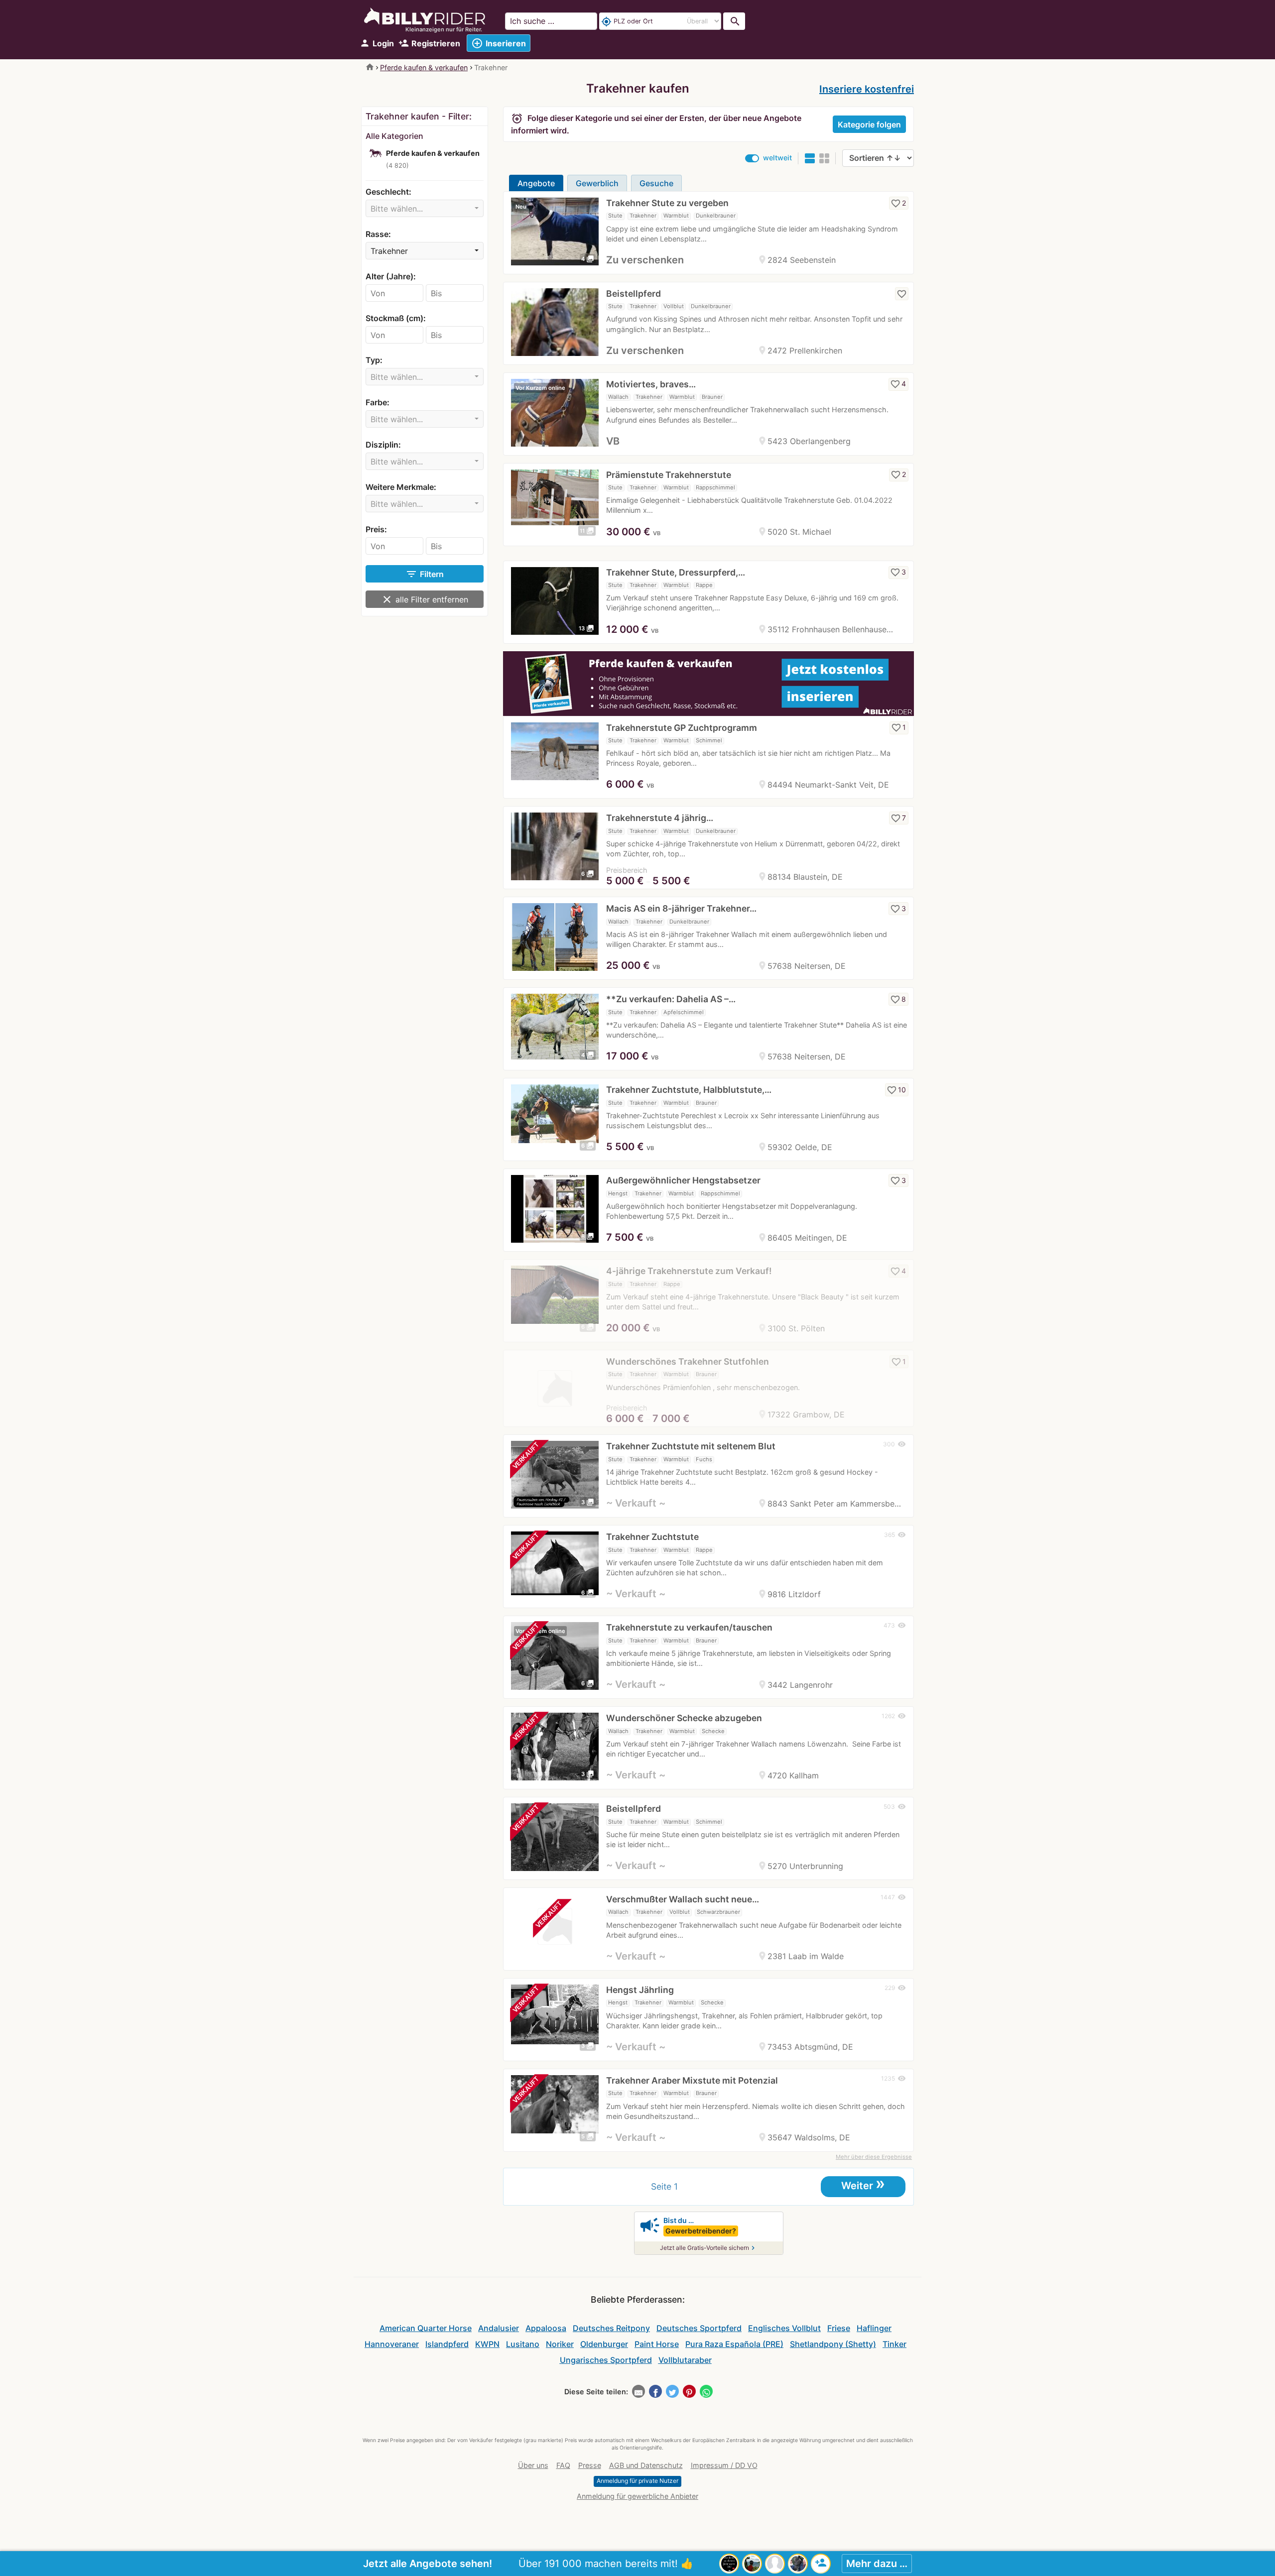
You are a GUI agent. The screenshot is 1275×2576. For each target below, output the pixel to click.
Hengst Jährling (640, 1990)
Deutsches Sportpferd (699, 2328)
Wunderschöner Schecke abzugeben (684, 1718)
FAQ (563, 2465)
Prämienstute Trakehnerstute (669, 475)
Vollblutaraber (685, 2360)
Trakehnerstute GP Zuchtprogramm (682, 728)
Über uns (533, 2465)
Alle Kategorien (394, 136)
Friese (839, 2328)
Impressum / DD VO (724, 2465)
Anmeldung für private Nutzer (637, 2481)
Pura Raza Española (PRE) (734, 2344)
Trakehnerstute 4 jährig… (660, 818)
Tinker (894, 2344)
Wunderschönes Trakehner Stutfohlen (688, 1361)
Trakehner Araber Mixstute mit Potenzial (692, 2080)
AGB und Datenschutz (646, 2465)
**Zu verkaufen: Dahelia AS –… (671, 999)
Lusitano (523, 2344)
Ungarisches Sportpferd (606, 2360)
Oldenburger (604, 2344)
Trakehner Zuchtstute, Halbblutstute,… (689, 1090)
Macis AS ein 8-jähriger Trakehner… (681, 908)
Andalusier (499, 2328)
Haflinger (874, 2328)
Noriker (560, 2344)
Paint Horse (657, 2344)
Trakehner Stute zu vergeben (667, 203)
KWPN (487, 2344)
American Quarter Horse (426, 2328)
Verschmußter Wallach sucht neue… (683, 1899)
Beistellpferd (634, 293)
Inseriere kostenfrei (867, 89)
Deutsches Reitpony (611, 2328)
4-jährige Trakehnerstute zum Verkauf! (689, 1271)
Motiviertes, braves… (651, 384)
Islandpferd (447, 2344)
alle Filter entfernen (425, 599)
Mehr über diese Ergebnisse (874, 2157)
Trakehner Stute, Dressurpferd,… (676, 572)
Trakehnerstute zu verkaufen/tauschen (689, 1627)
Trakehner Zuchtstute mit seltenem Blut (691, 1446)
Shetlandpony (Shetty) (833, 2344)
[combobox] (425, 208)
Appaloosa (546, 2328)
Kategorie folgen (869, 124)
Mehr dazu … (877, 2564)
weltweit (777, 158)
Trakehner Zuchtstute (652, 1537)
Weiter (863, 2185)
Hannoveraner (392, 2344)
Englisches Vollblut (784, 2328)
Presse (590, 2465)
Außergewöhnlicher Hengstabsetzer (683, 1180)
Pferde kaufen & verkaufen (424, 67)
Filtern (425, 574)
